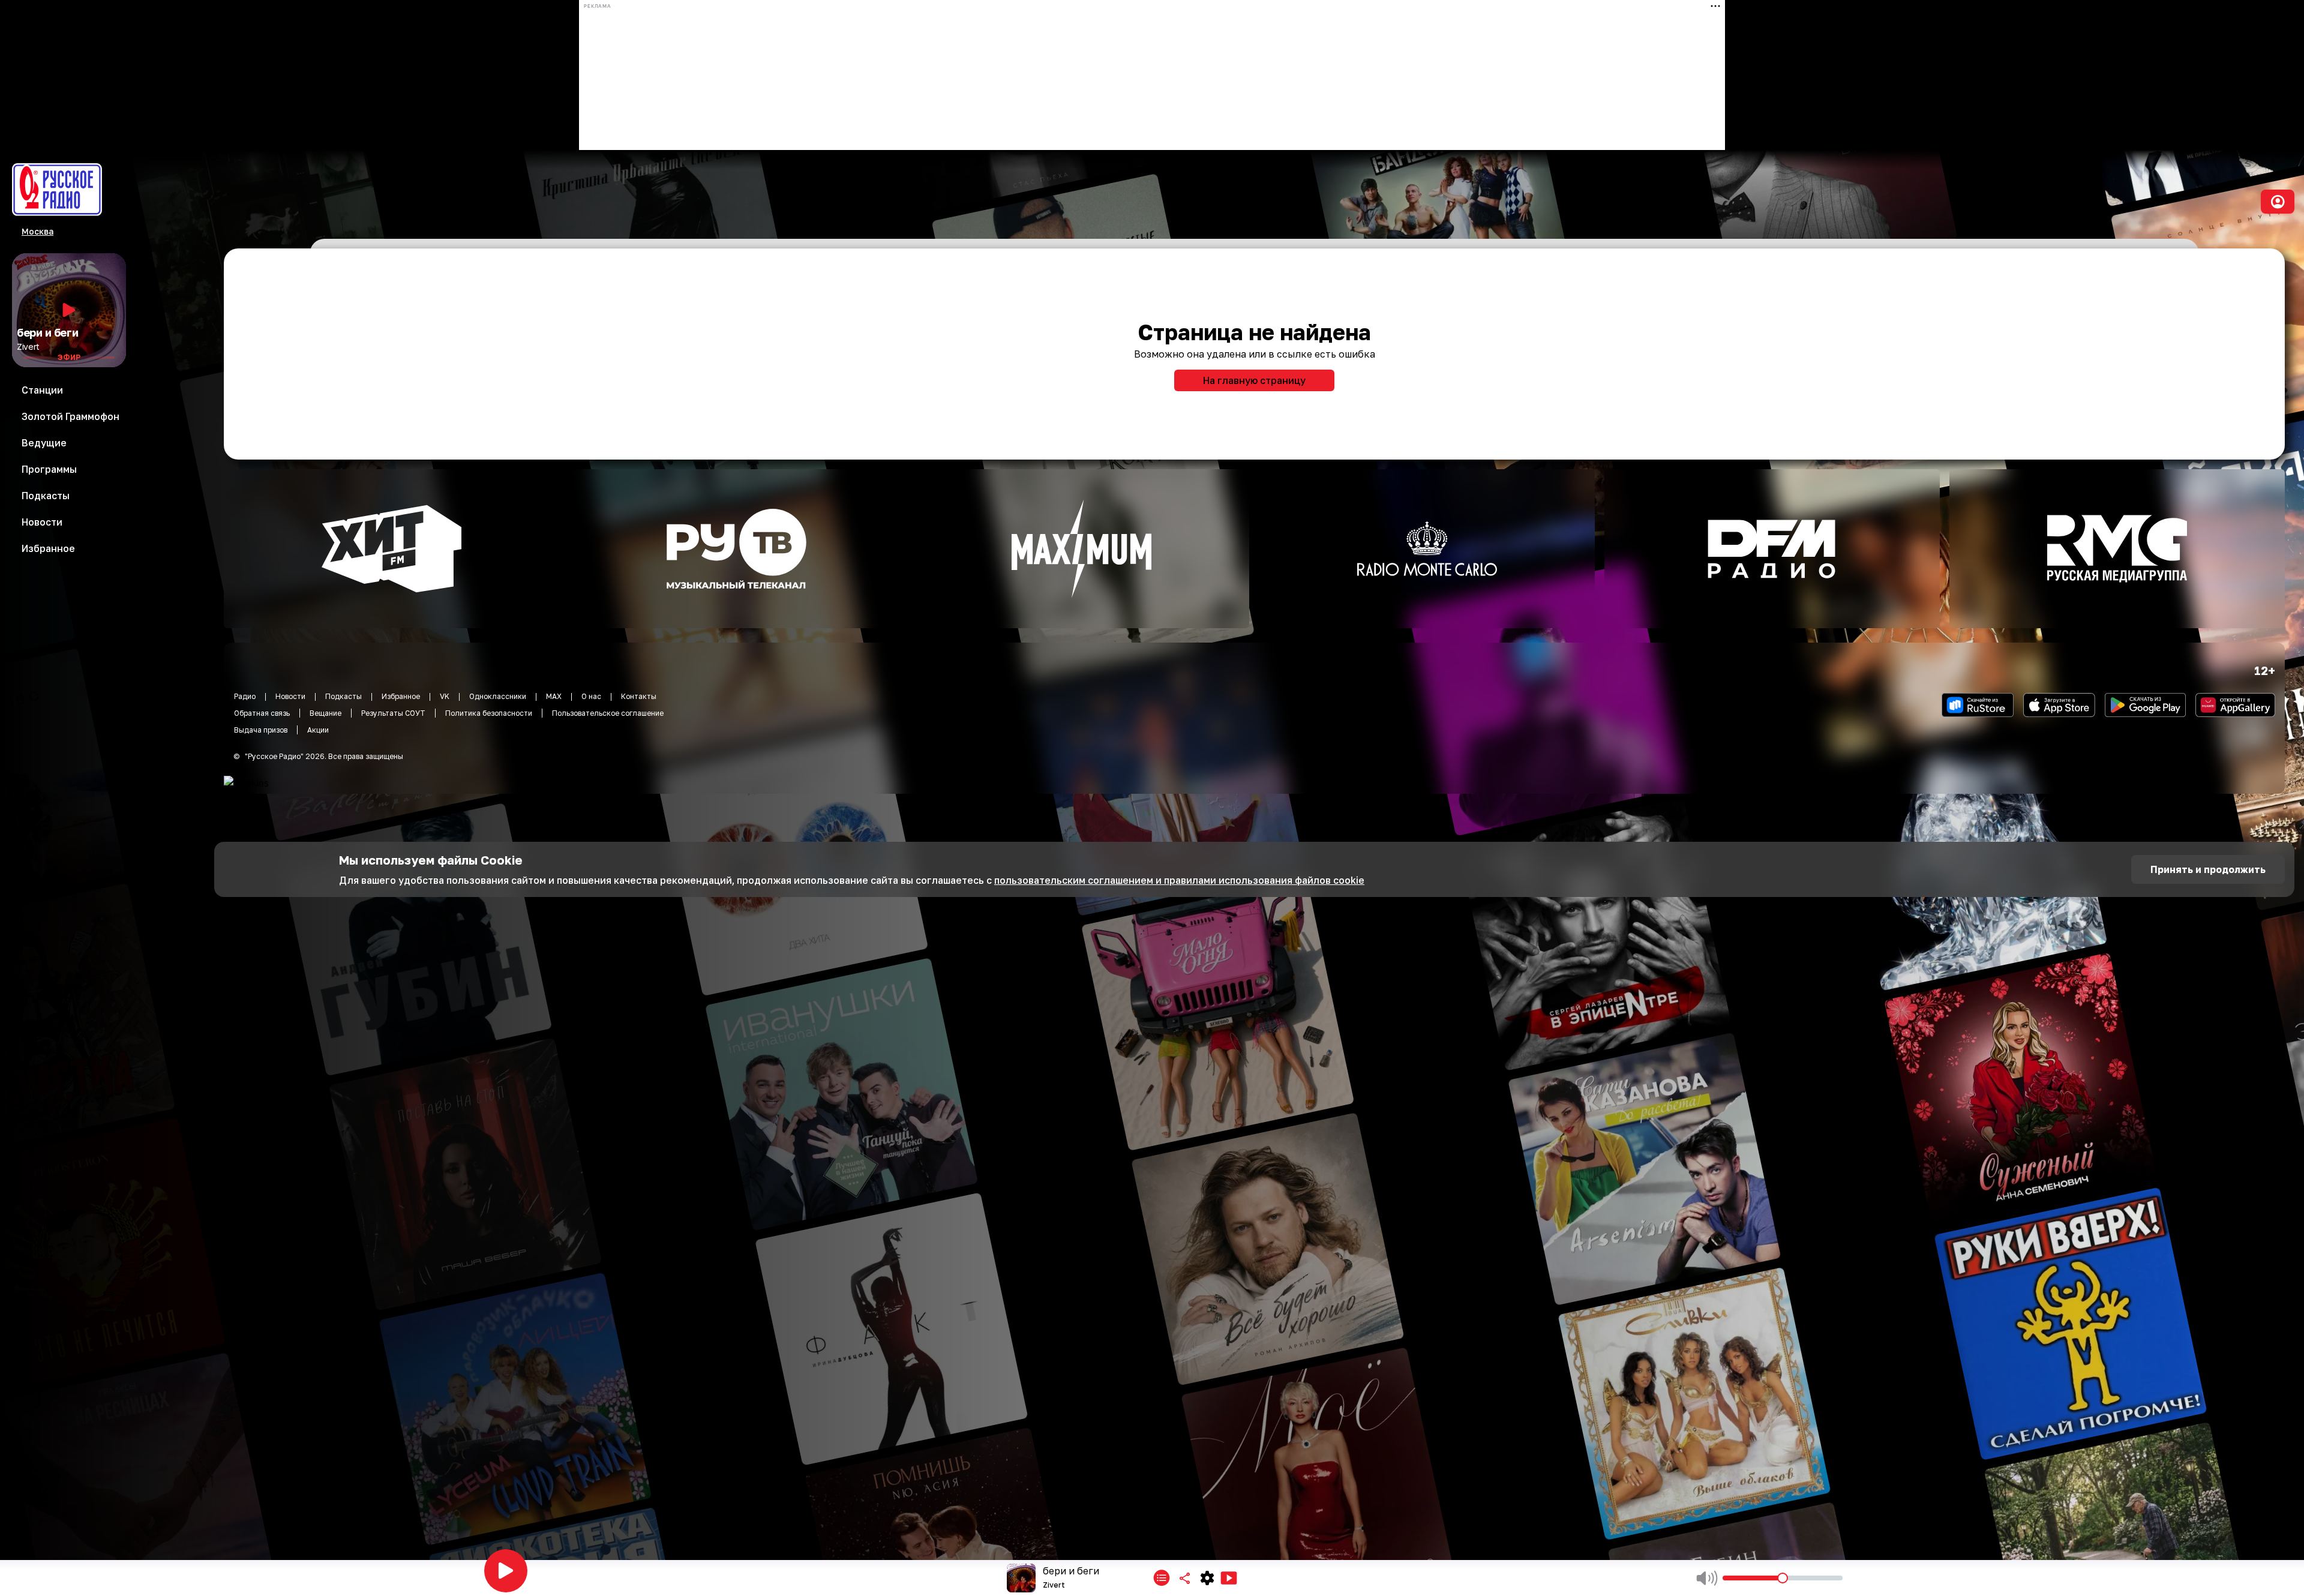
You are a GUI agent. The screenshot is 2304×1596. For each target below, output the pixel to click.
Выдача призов (261, 730)
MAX (554, 696)
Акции (318, 730)
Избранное (401, 696)
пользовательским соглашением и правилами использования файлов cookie (1179, 880)
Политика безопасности (489, 713)
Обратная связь (262, 713)
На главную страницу (1254, 380)
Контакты (639, 696)
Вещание (325, 713)
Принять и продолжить (2208, 869)
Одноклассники (498, 696)
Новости (290, 696)
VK (445, 696)
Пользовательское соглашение (608, 713)
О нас (591, 696)
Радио (245, 696)
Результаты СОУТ (393, 713)
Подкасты (343, 696)
